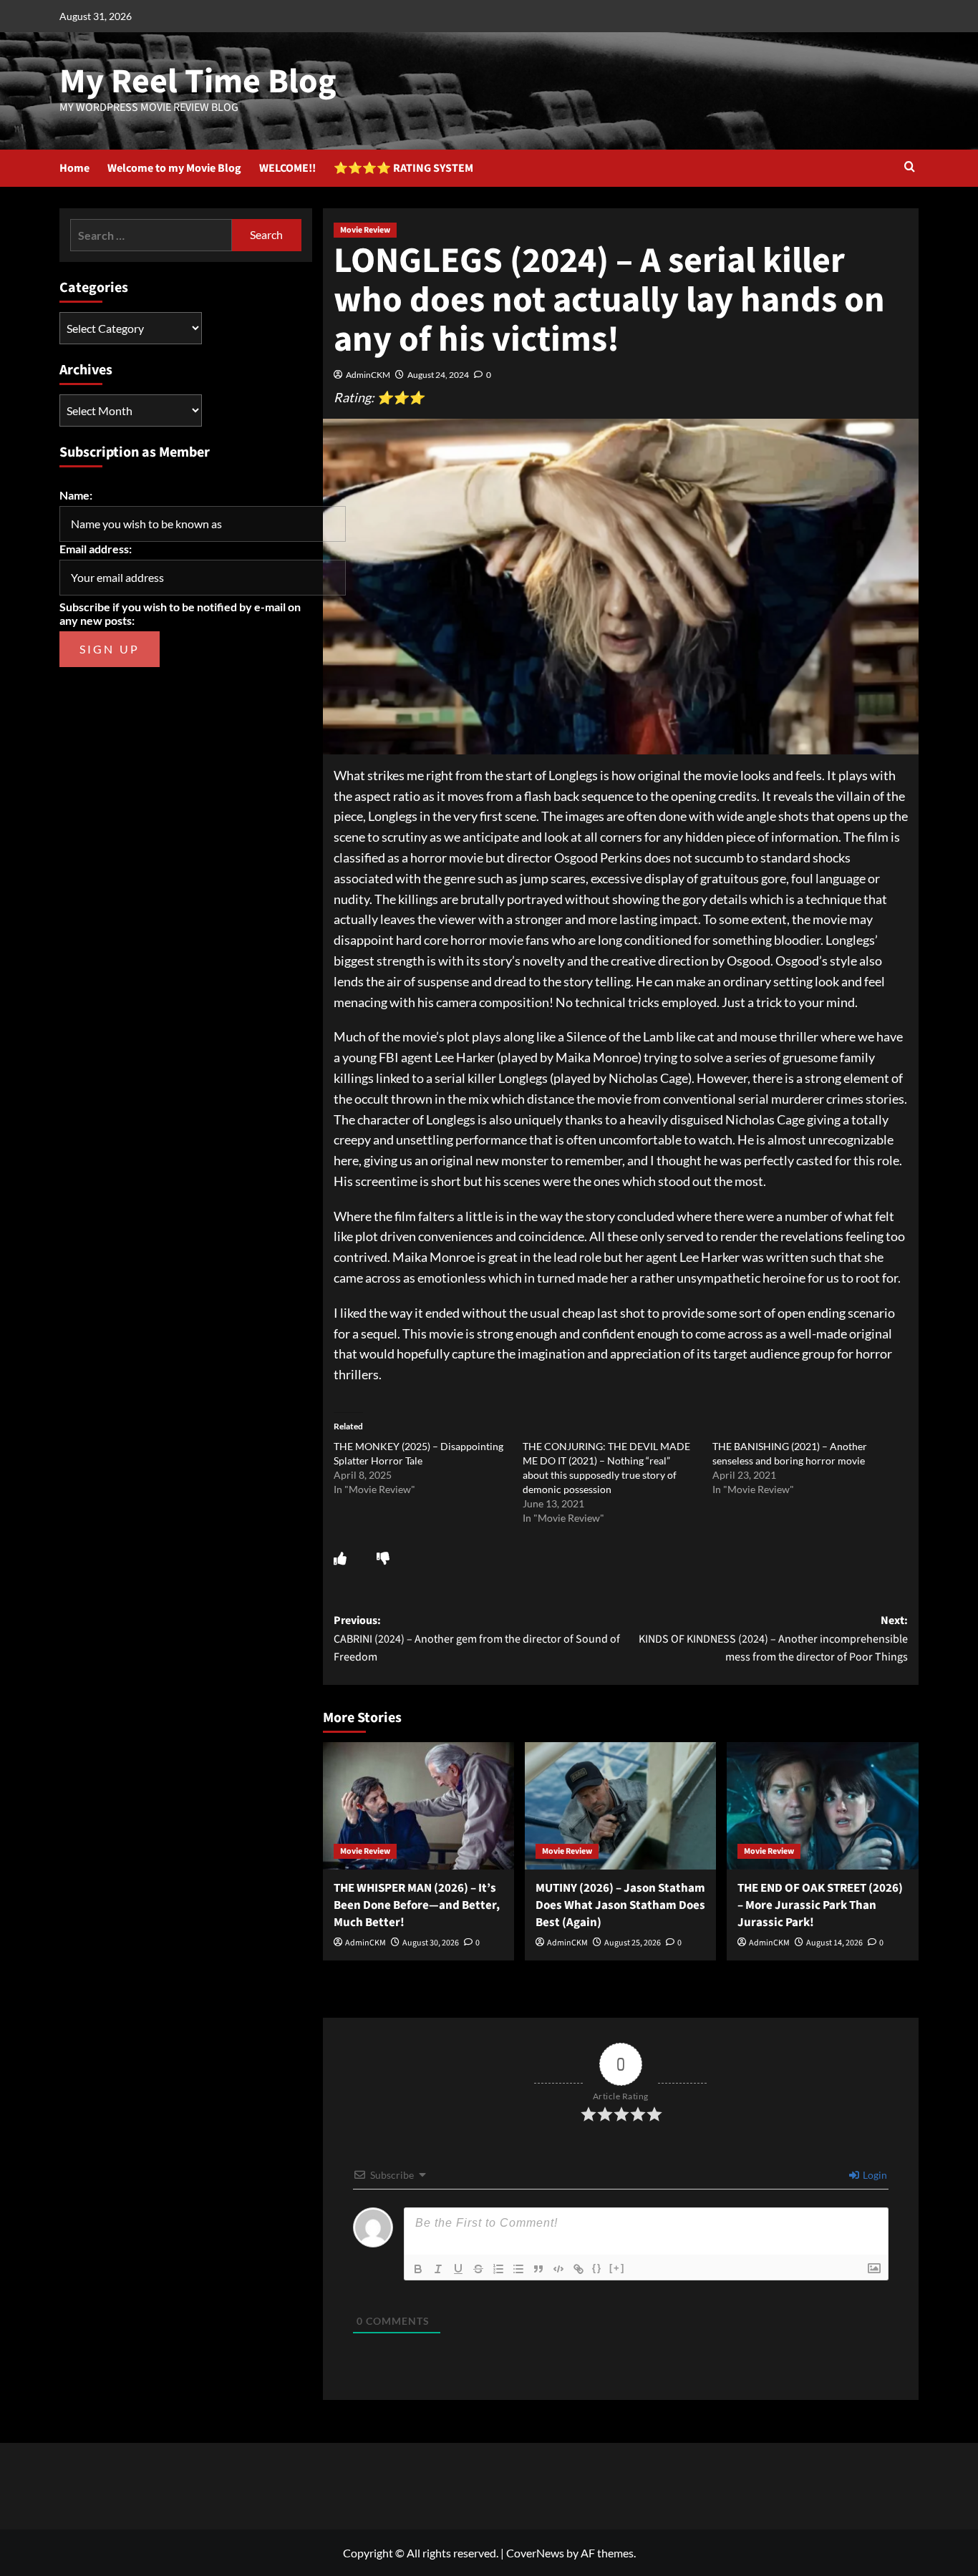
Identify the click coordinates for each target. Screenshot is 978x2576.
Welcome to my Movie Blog (174, 168)
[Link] (578, 2269)
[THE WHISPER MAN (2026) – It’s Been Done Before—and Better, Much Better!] (418, 1806)
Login (874, 2175)
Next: (773, 1639)
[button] (910, 168)
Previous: (477, 1639)
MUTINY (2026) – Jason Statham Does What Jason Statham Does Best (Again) (620, 1905)
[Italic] (438, 2269)
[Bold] (418, 2269)
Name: (76, 495)
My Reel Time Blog (198, 82)
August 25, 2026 (633, 1943)
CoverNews (535, 2553)
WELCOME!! (287, 168)
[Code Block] (558, 2269)
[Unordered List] (518, 2269)
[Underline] (458, 2269)
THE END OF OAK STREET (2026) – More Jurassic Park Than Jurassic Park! (820, 1905)
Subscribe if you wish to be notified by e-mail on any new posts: (180, 613)
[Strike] (478, 2269)
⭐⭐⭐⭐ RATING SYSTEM (403, 168)
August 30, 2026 (431, 1943)
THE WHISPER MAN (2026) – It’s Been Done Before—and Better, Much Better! (417, 1905)
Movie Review (365, 230)
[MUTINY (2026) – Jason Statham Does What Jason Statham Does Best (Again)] (620, 1806)
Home (74, 168)
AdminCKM (368, 375)
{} (597, 2268)
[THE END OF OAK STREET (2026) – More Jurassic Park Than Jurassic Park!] (822, 1806)
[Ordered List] (498, 2269)
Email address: (96, 549)
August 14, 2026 (834, 1943)
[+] (617, 2268)
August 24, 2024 (438, 375)
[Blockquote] (538, 2269)
